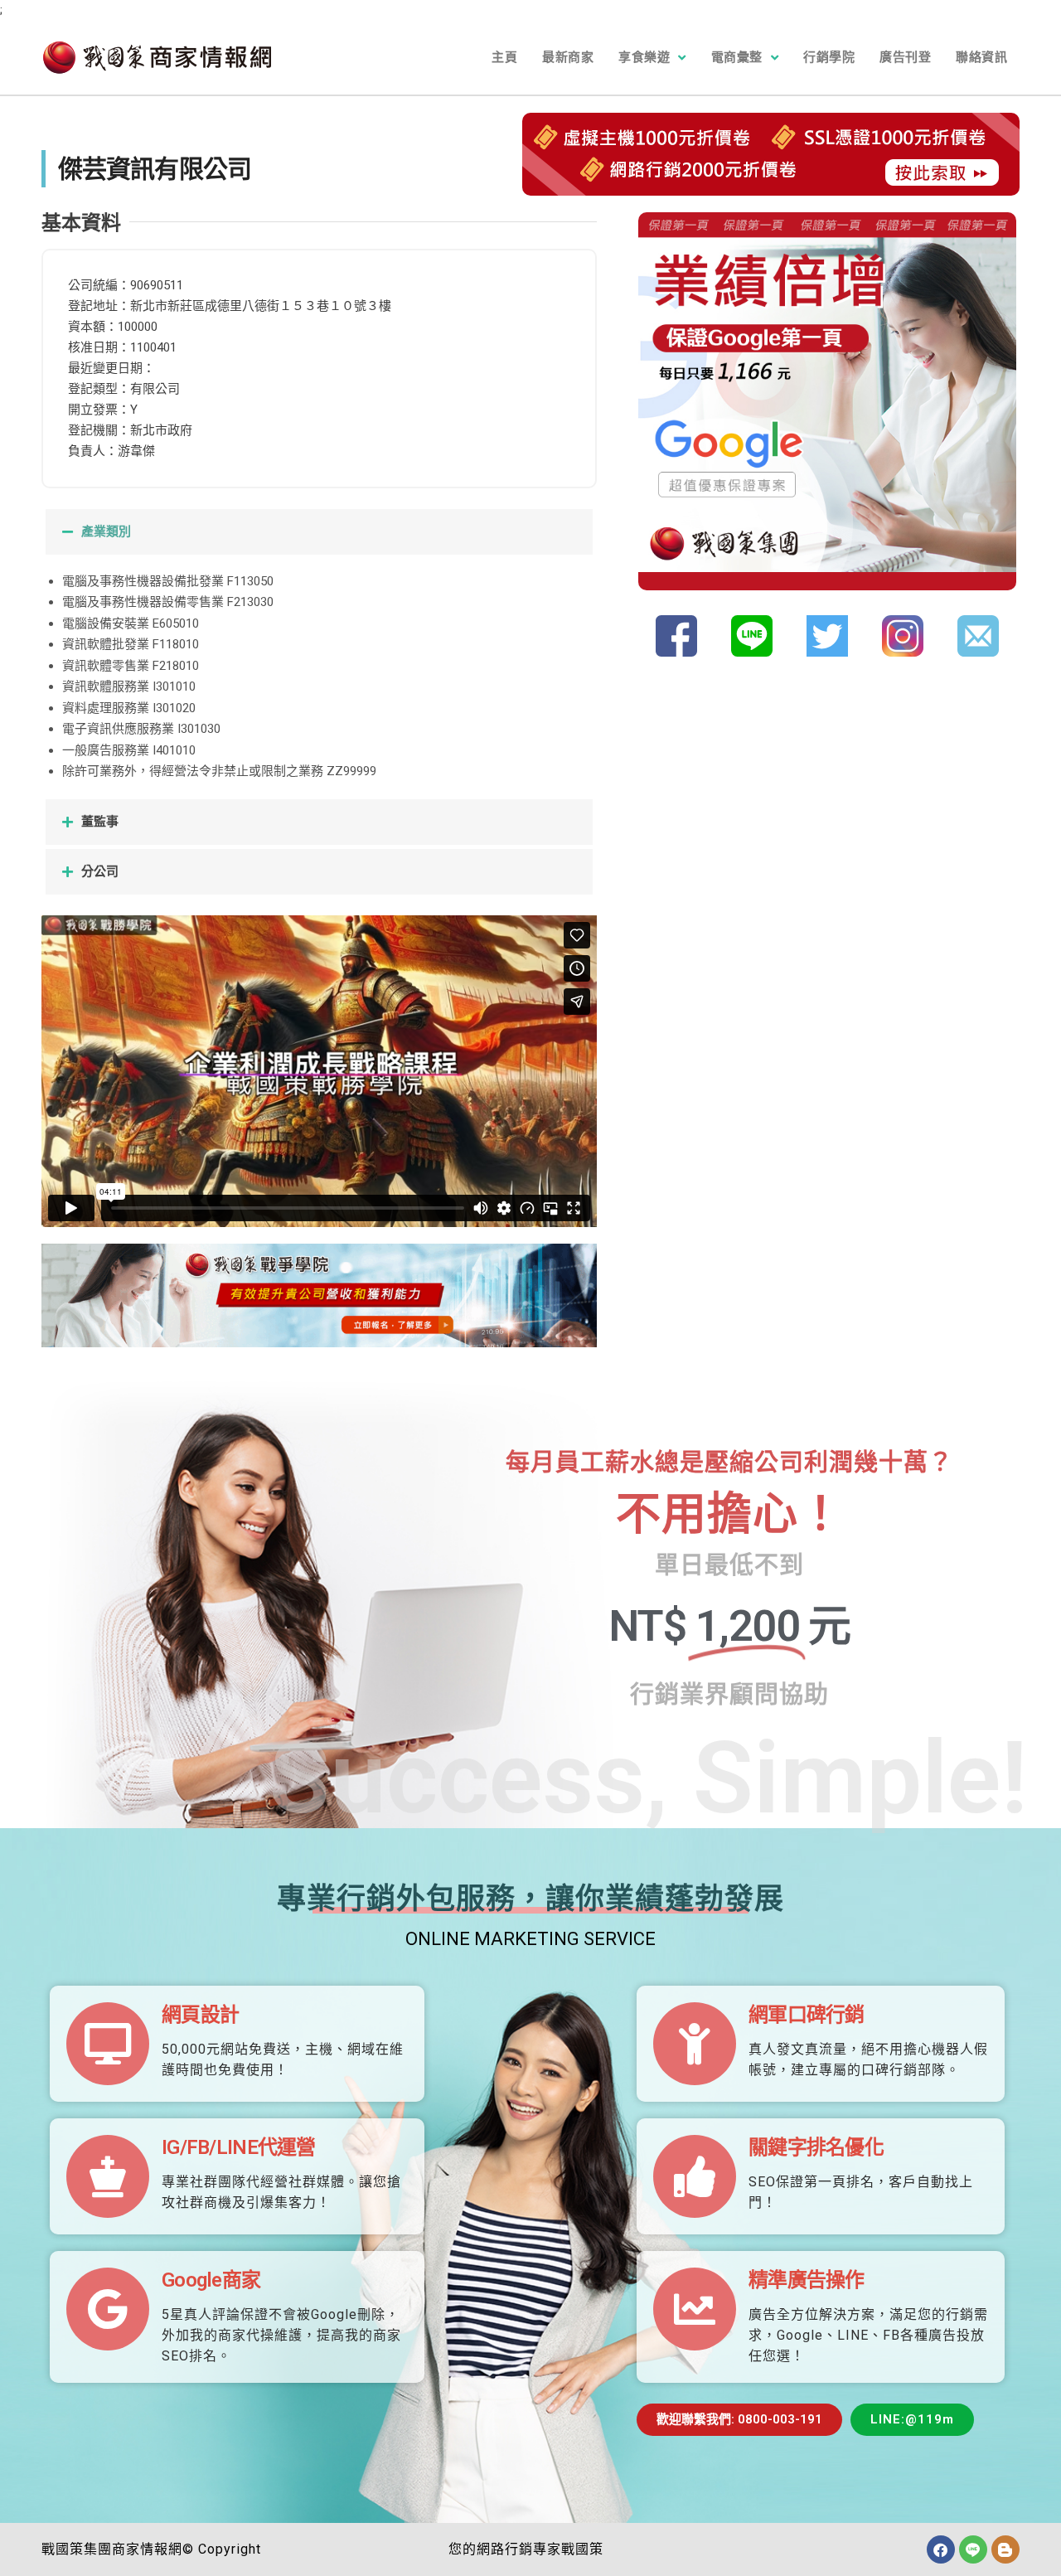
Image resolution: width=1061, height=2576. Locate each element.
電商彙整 (737, 57)
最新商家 (568, 57)
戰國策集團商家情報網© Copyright (151, 2549)
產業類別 (106, 531)
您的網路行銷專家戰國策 (526, 2549)
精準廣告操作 (807, 2280)
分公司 (100, 871)
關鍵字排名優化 (816, 2147)
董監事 (100, 822)
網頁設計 (200, 2015)
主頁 (504, 57)
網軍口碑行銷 (807, 2015)
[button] (319, 532)
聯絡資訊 (981, 57)
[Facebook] (941, 2549)
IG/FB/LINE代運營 (239, 2147)
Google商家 (211, 2280)
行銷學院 (829, 57)
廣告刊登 (905, 57)
